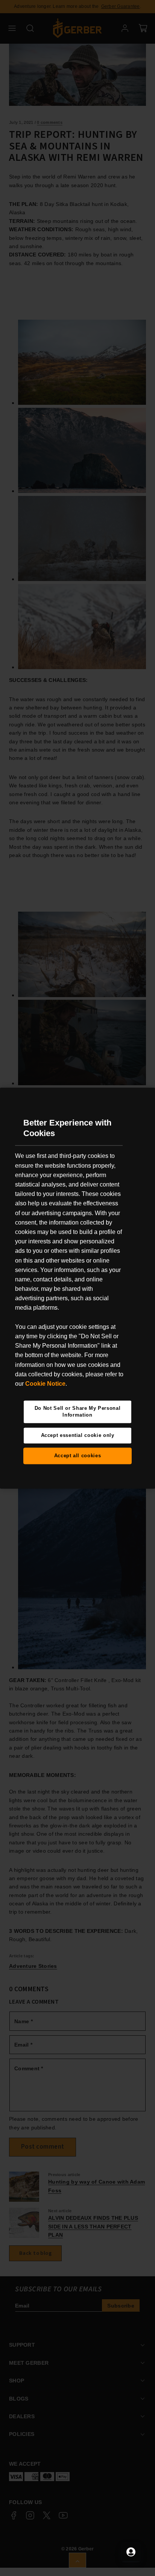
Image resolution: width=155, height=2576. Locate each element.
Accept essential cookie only (78, 1435)
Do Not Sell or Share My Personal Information (78, 1412)
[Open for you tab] (131, 2552)
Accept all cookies (78, 1456)
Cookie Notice (45, 1384)
